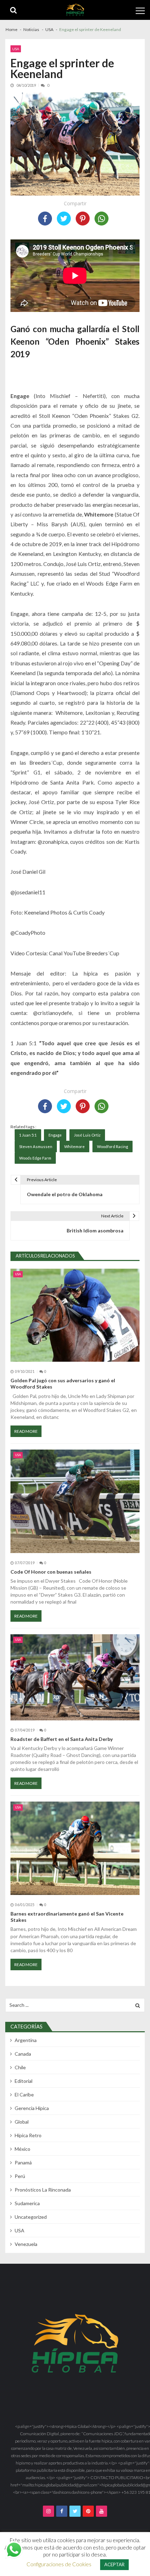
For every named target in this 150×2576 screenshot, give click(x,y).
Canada (23, 2054)
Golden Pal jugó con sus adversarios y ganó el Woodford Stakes (63, 1383)
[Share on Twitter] (64, 219)
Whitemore (74, 1146)
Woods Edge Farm (35, 1158)
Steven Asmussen (36, 1146)
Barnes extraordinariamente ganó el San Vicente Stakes (67, 1917)
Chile (20, 2067)
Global (22, 2122)
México (22, 2149)
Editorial (24, 2081)
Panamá (23, 2162)
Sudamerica (27, 2203)
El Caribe (24, 2095)
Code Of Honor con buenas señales (51, 1572)
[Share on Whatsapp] (102, 219)
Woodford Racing (112, 1146)
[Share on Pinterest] (83, 219)
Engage (55, 1135)
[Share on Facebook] (45, 219)
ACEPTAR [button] (114, 2564)
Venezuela (26, 2244)
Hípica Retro (28, 2135)
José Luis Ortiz (87, 1135)
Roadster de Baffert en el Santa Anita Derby (62, 1739)
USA (16, 49)
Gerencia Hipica (32, 2108)
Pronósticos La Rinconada (43, 2190)
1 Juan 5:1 (28, 1135)
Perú (20, 2176)
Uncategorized (31, 2217)
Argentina (26, 2040)
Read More (26, 1431)
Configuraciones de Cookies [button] (59, 2564)
